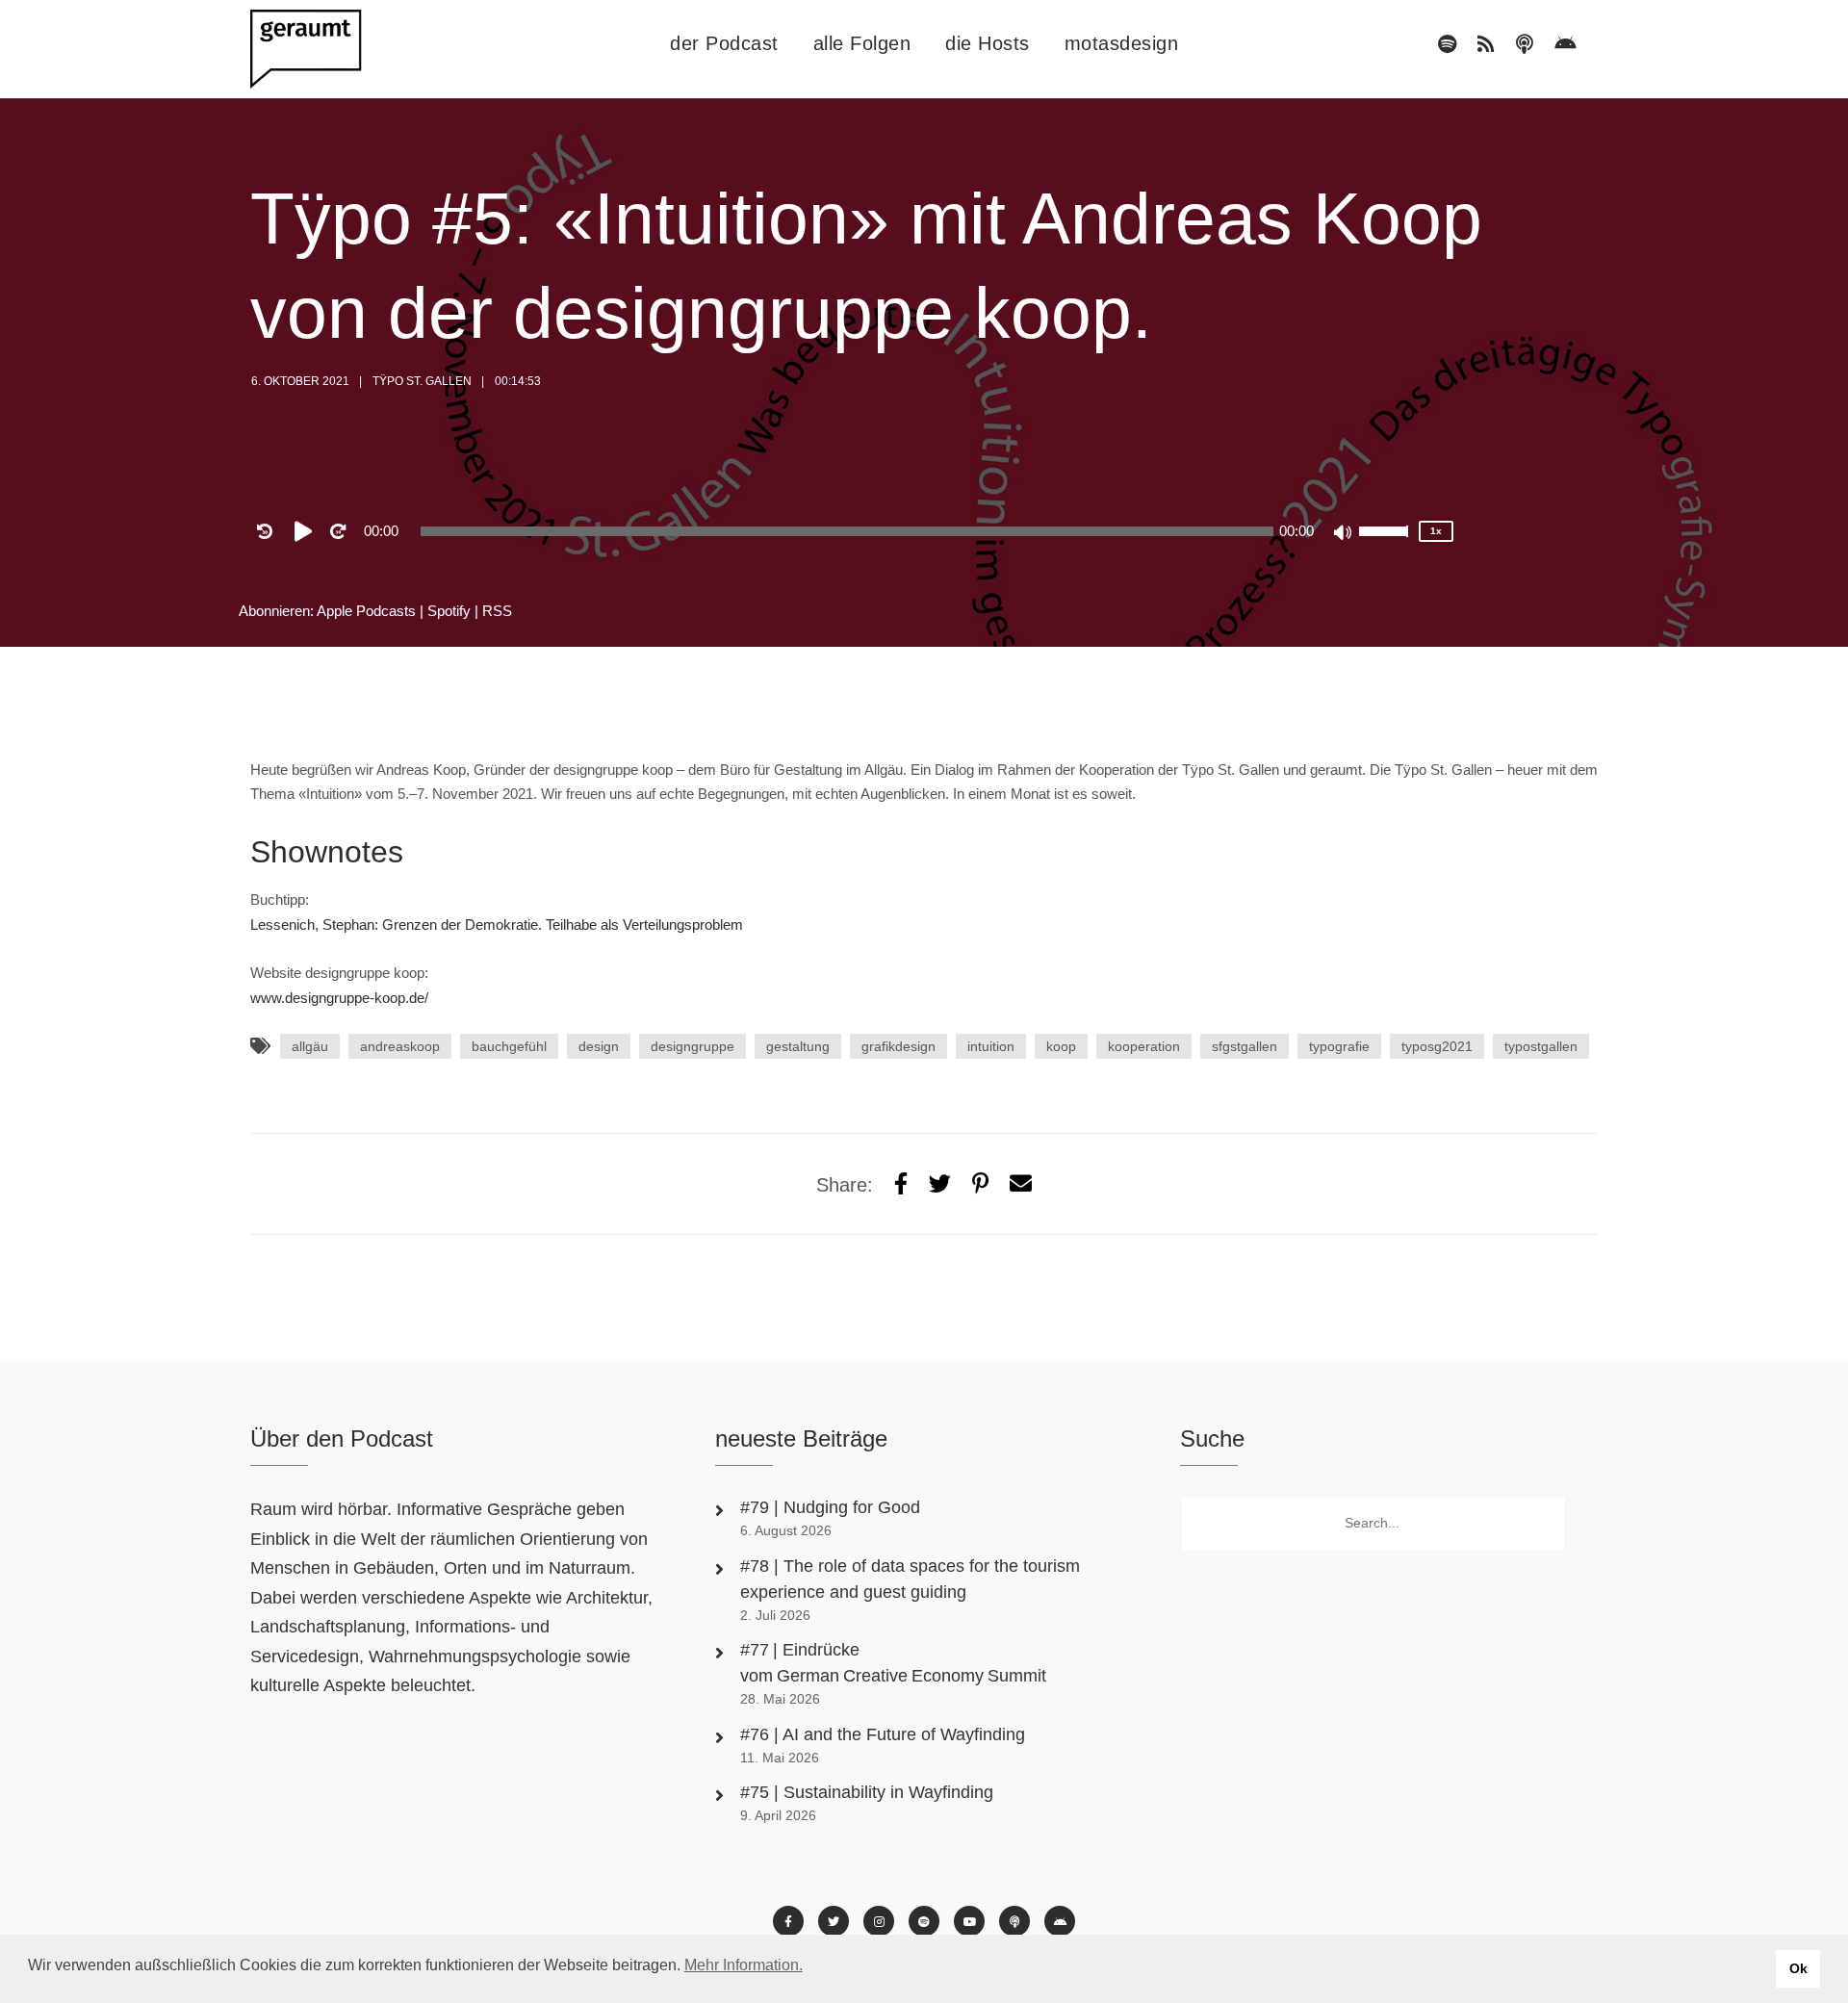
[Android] (1566, 44)
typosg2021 (1437, 1046)
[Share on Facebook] (901, 1184)
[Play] (307, 531)
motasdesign (1122, 43)
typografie (1339, 1046)
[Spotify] (1447, 44)
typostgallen (1541, 1046)
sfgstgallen (1245, 1046)
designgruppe (693, 1046)
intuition (991, 1046)
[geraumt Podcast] (322, 49)
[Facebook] (788, 1921)
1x (1436, 531)
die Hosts (988, 43)
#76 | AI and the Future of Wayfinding (883, 1734)
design (599, 1046)
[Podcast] (1525, 44)
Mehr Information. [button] (744, 1965)
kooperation (1144, 1046)
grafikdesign (898, 1046)
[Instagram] (879, 1921)
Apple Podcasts (366, 611)
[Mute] (1344, 534)
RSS (497, 611)
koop (1061, 1046)
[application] (847, 531)
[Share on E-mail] (1021, 1184)
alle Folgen (862, 43)
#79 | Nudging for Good (833, 1507)
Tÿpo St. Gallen (422, 381)
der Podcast (724, 43)
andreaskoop (400, 1046)
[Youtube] (969, 1921)
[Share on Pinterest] (980, 1184)
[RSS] (1486, 44)
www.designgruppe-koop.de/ (339, 998)
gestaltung (798, 1046)
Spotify (449, 611)
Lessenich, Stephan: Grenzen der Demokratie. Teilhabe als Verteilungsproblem (497, 924)
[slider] (1386, 544)
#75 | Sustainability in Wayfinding (867, 1792)
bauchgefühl (509, 1046)
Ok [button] (1798, 1968)
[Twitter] (940, 1184)
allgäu (310, 1046)
